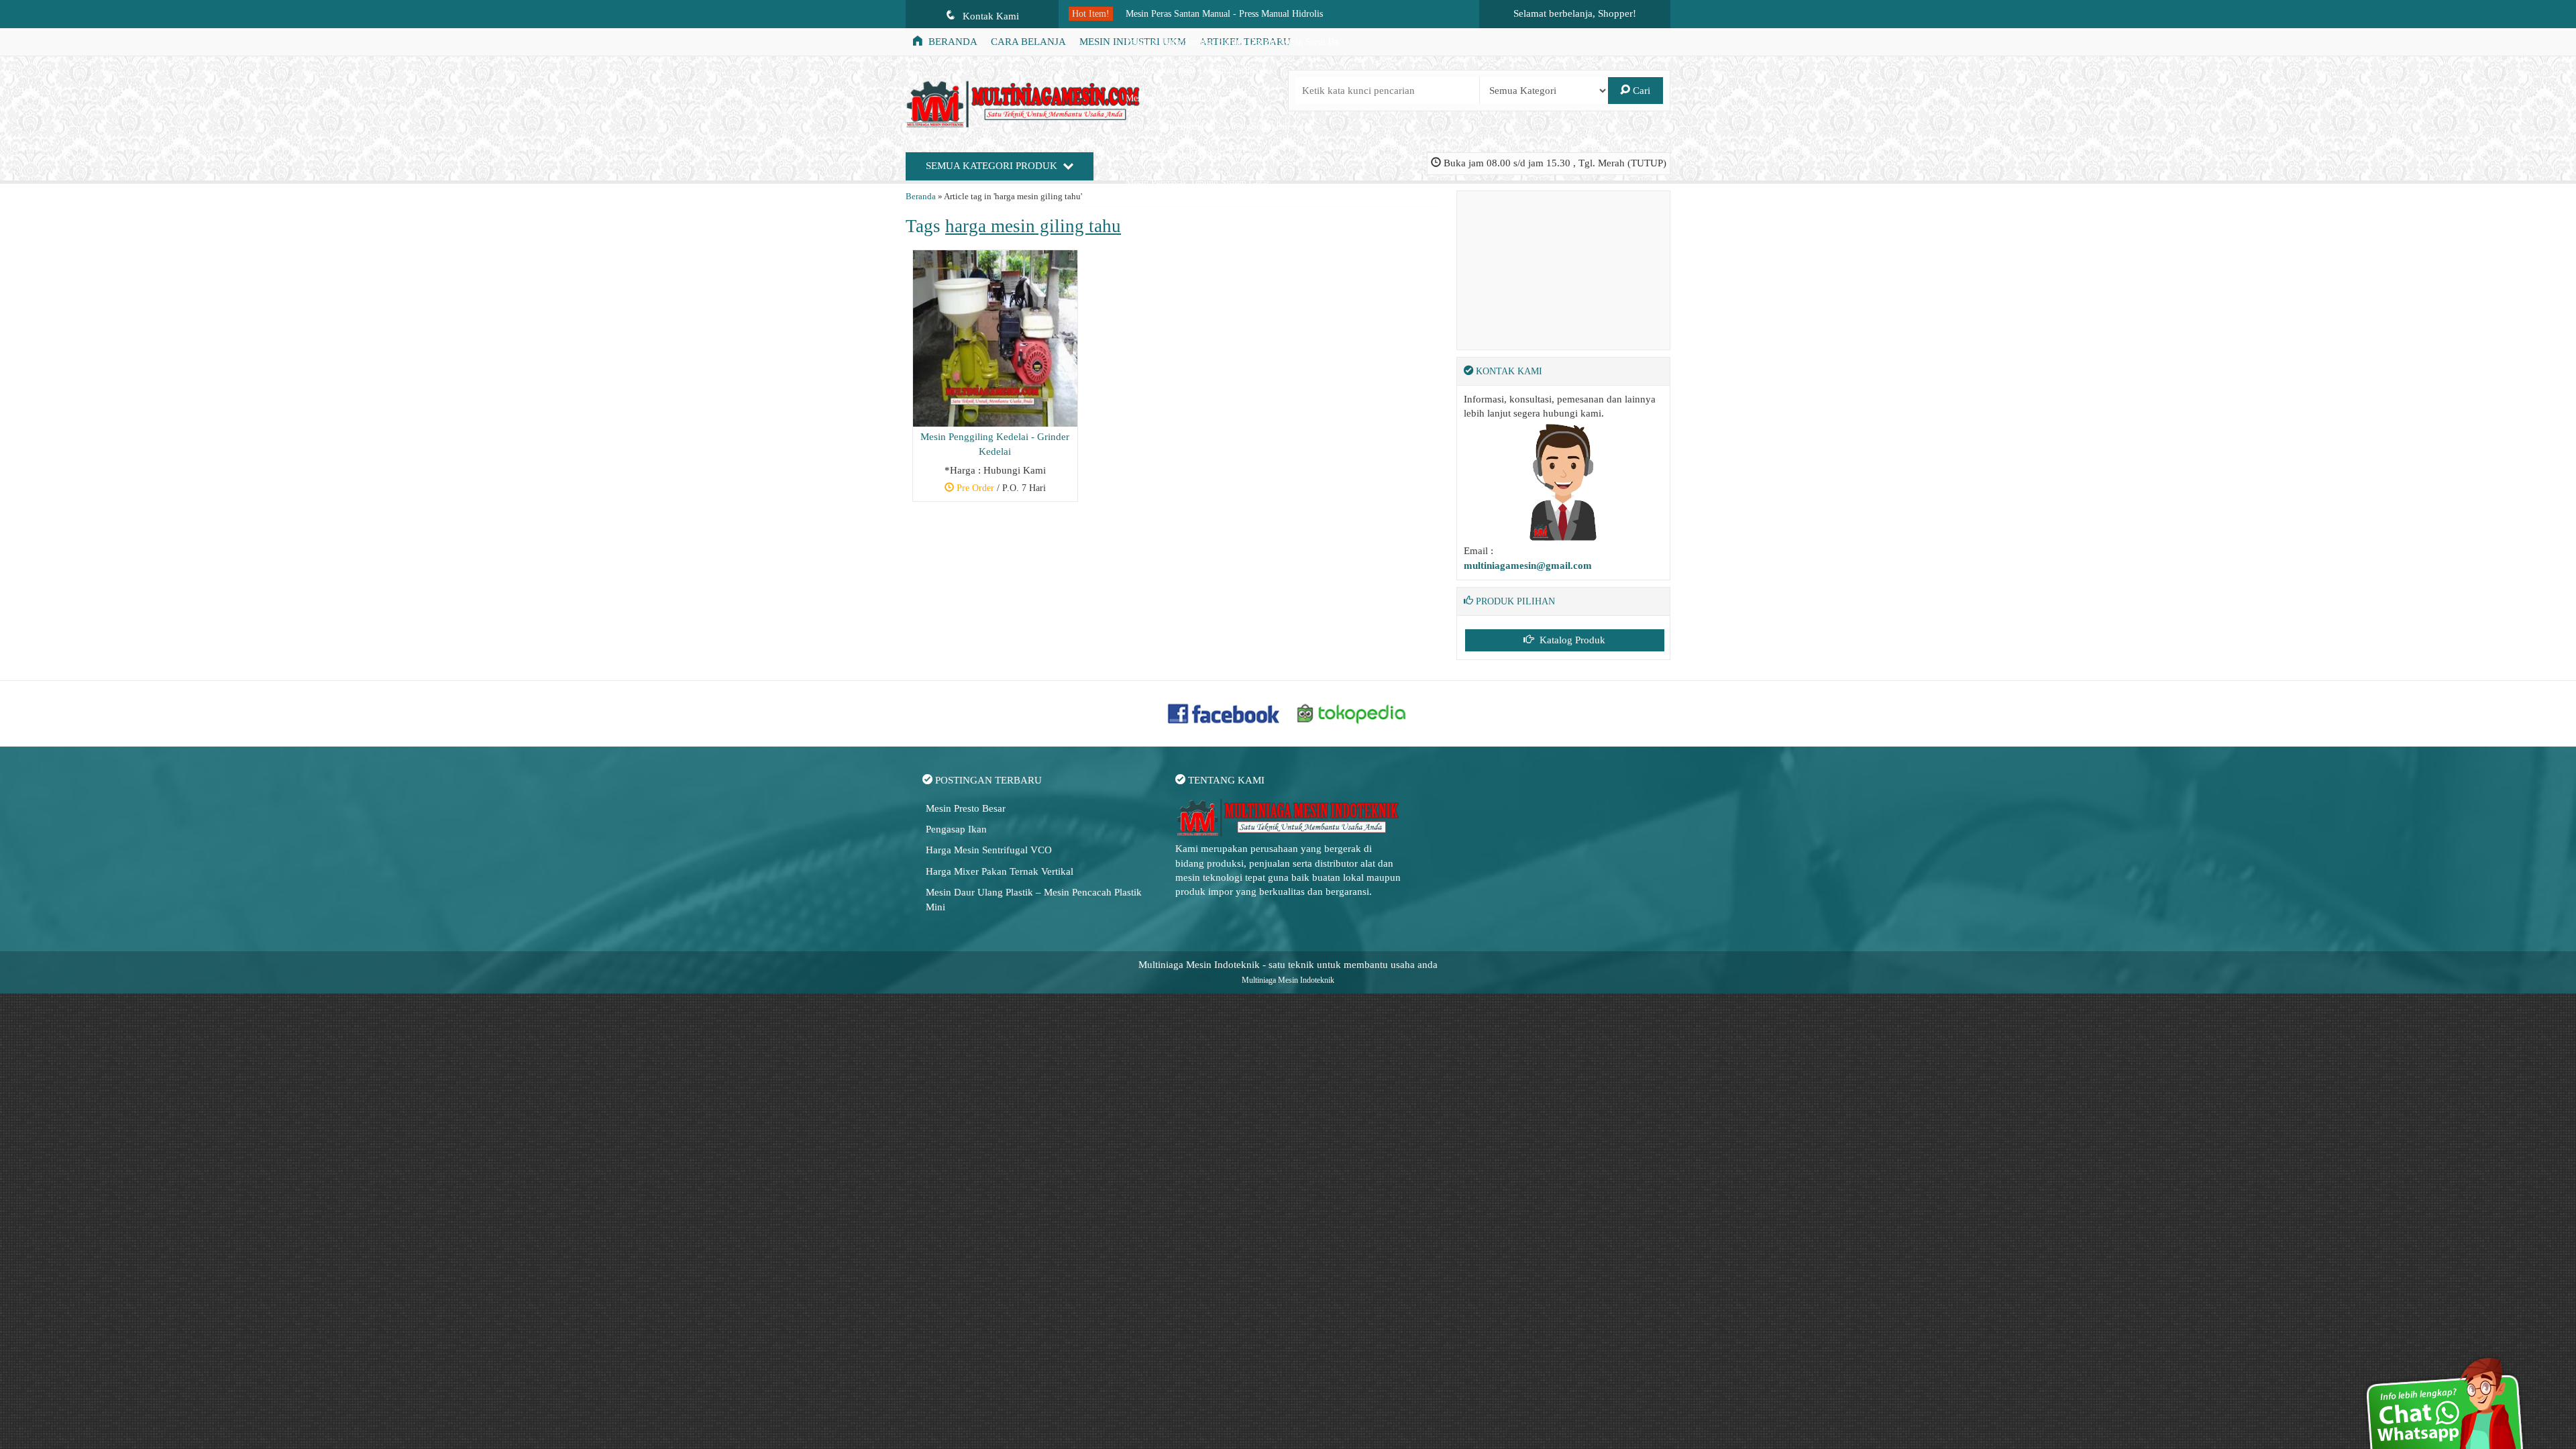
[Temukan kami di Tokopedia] (1352, 712)
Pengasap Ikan (956, 829)
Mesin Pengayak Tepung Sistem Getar (1198, 183)
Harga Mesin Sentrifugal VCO (989, 850)
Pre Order (1000, 490)
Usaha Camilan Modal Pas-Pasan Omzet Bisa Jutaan (1224, 211)
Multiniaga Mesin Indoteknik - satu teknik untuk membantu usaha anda (1288, 965)
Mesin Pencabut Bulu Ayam (1178, 98)
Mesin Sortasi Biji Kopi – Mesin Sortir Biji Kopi (1219, 126)
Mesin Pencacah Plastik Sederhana (1191, 155)
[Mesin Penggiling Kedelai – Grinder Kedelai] (995, 337)
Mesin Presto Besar (966, 808)
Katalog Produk (1571, 640)
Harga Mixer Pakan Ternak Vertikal (1000, 871)
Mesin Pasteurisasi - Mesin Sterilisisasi (1199, 70)
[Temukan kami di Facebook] (1224, 712)
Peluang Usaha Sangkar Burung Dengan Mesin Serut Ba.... (1237, 42)
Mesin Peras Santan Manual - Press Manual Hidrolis (1224, 14)
